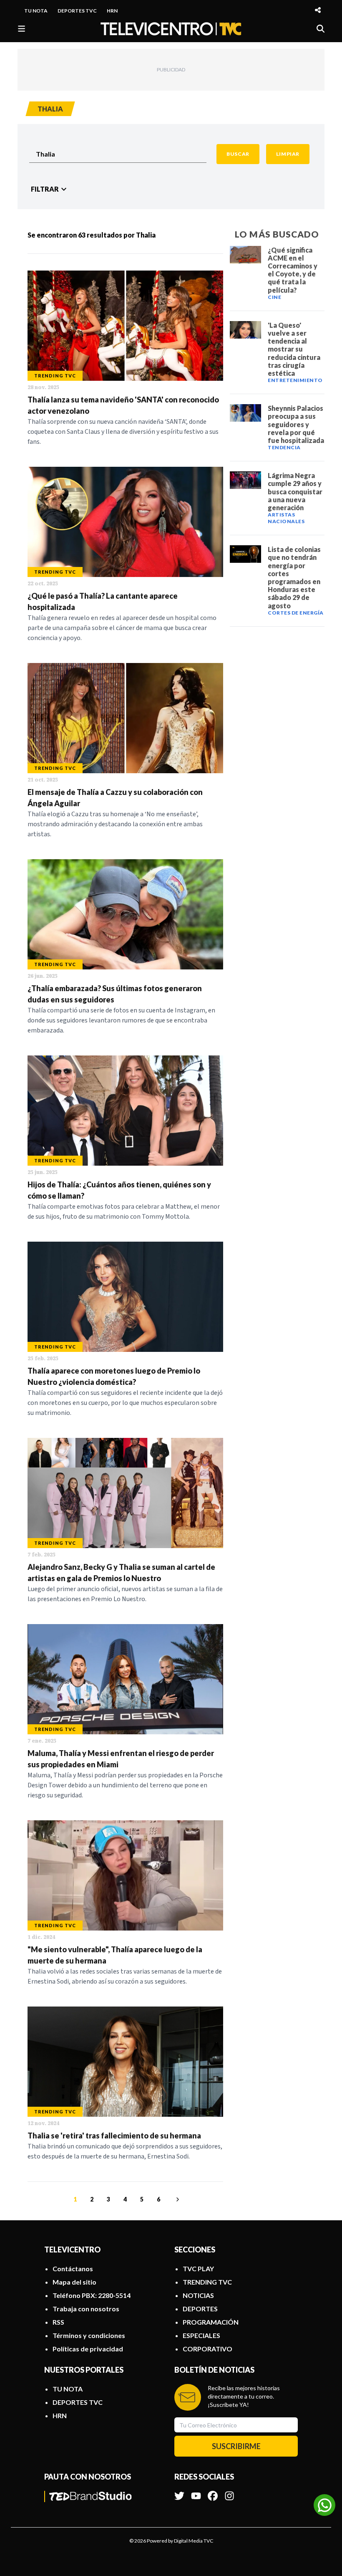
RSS (58, 2322)
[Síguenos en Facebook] (213, 2492)
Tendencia (284, 447)
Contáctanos (73, 2269)
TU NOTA (36, 11)
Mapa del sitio (74, 2282)
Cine (274, 297)
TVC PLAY (198, 2269)
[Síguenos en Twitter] (179, 2492)
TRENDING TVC (207, 2282)
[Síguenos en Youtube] (196, 2492)
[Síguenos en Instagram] (229, 2492)
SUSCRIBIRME (236, 2446)
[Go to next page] (176, 2199)
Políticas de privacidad (88, 2349)
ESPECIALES (201, 2335)
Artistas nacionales (286, 518)
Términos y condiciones (89, 2335)
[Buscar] (321, 29)
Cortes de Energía (296, 613)
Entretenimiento (295, 380)
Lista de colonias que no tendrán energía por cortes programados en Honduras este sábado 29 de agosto (294, 577)
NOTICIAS (198, 2295)
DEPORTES (200, 2309)
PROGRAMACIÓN (211, 2322)
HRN (112, 11)
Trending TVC (55, 376)
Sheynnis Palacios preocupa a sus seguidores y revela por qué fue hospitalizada (296, 424)
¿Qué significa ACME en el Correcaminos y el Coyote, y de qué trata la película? (293, 270)
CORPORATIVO (207, 2349)
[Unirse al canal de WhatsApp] (324, 2505)
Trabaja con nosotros (86, 2309)
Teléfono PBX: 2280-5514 (92, 2295)
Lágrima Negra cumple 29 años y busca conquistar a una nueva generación (295, 491)
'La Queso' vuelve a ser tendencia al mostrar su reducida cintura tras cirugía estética (294, 349)
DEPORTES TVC (77, 11)
